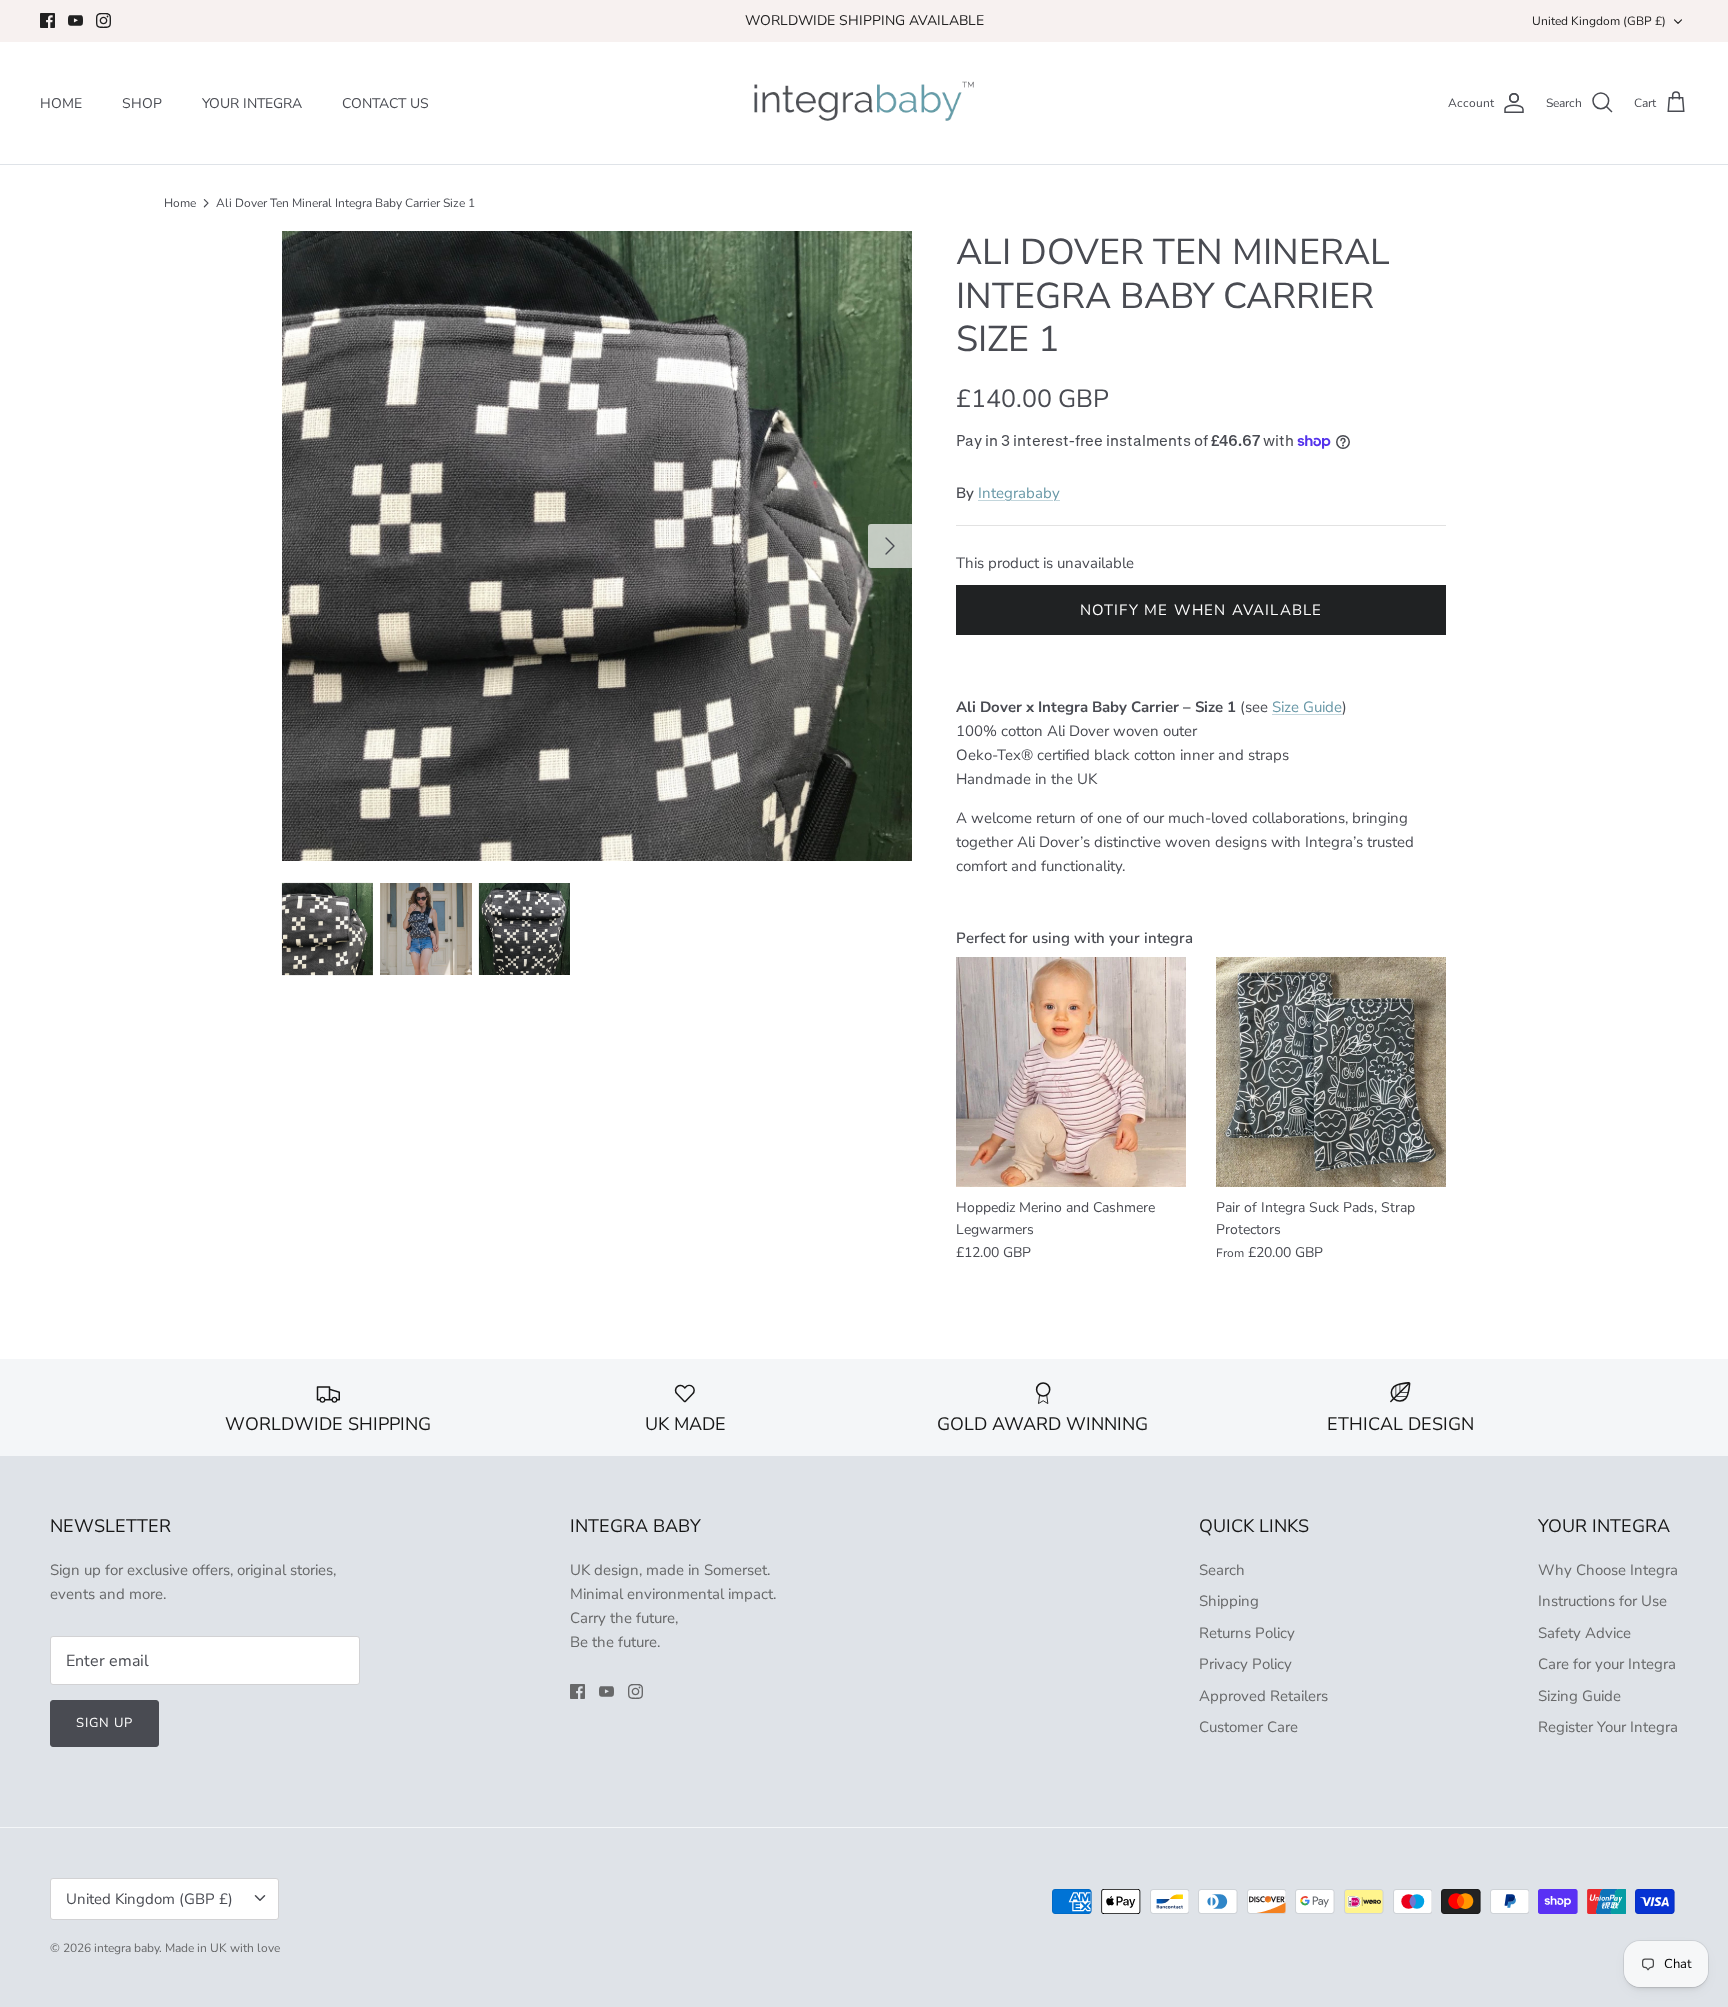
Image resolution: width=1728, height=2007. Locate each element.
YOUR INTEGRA (252, 103)
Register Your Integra (1608, 1727)
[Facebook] (47, 20)
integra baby (126, 1948)
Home (180, 203)
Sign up (104, 1723)
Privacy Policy (1245, 1664)
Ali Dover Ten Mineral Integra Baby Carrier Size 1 (345, 203)
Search (1222, 1570)
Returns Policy (1247, 1633)
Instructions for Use (1602, 1601)
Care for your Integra (1607, 1664)
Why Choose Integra (1608, 1570)
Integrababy (1019, 493)
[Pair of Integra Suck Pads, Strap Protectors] (1331, 1072)
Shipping (1229, 1601)
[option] (597, 546)
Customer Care (1248, 1727)
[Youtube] (75, 20)
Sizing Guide (1579, 1696)
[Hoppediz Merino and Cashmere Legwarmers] (1071, 1072)
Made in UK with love (222, 1948)
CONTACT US (385, 103)
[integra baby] (864, 103)
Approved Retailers (1263, 1696)
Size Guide (1307, 707)
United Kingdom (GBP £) (1599, 21)
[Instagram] (103, 20)
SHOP (142, 103)
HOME (61, 103)
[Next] (890, 546)
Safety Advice (1584, 1633)
